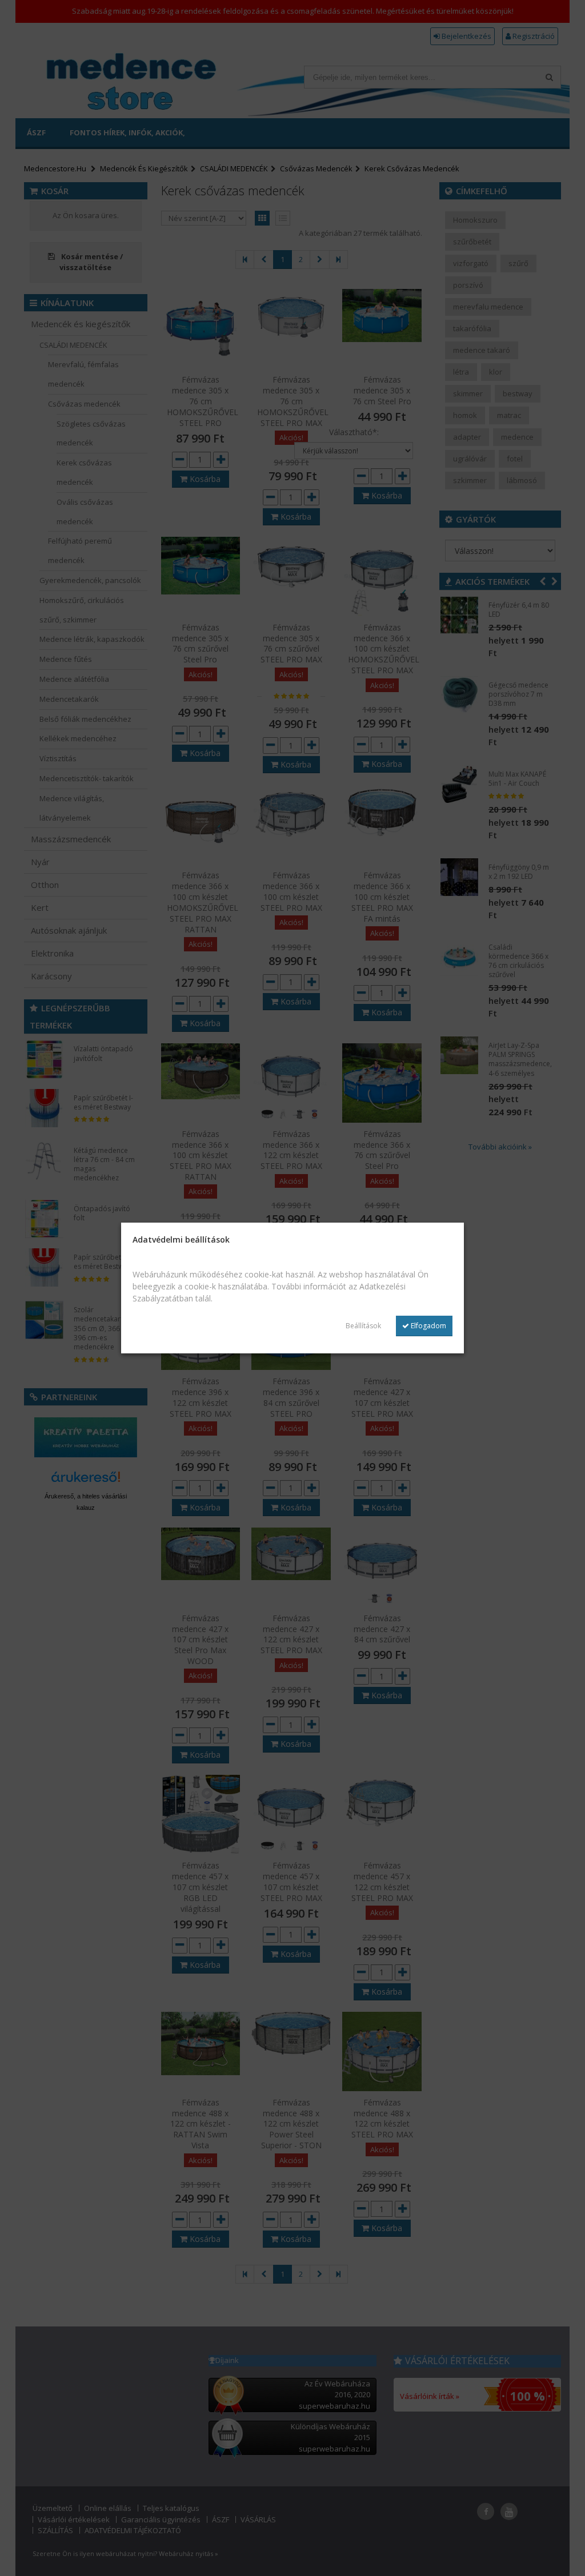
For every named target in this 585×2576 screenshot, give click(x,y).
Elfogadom (428, 1326)
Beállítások (363, 1326)
